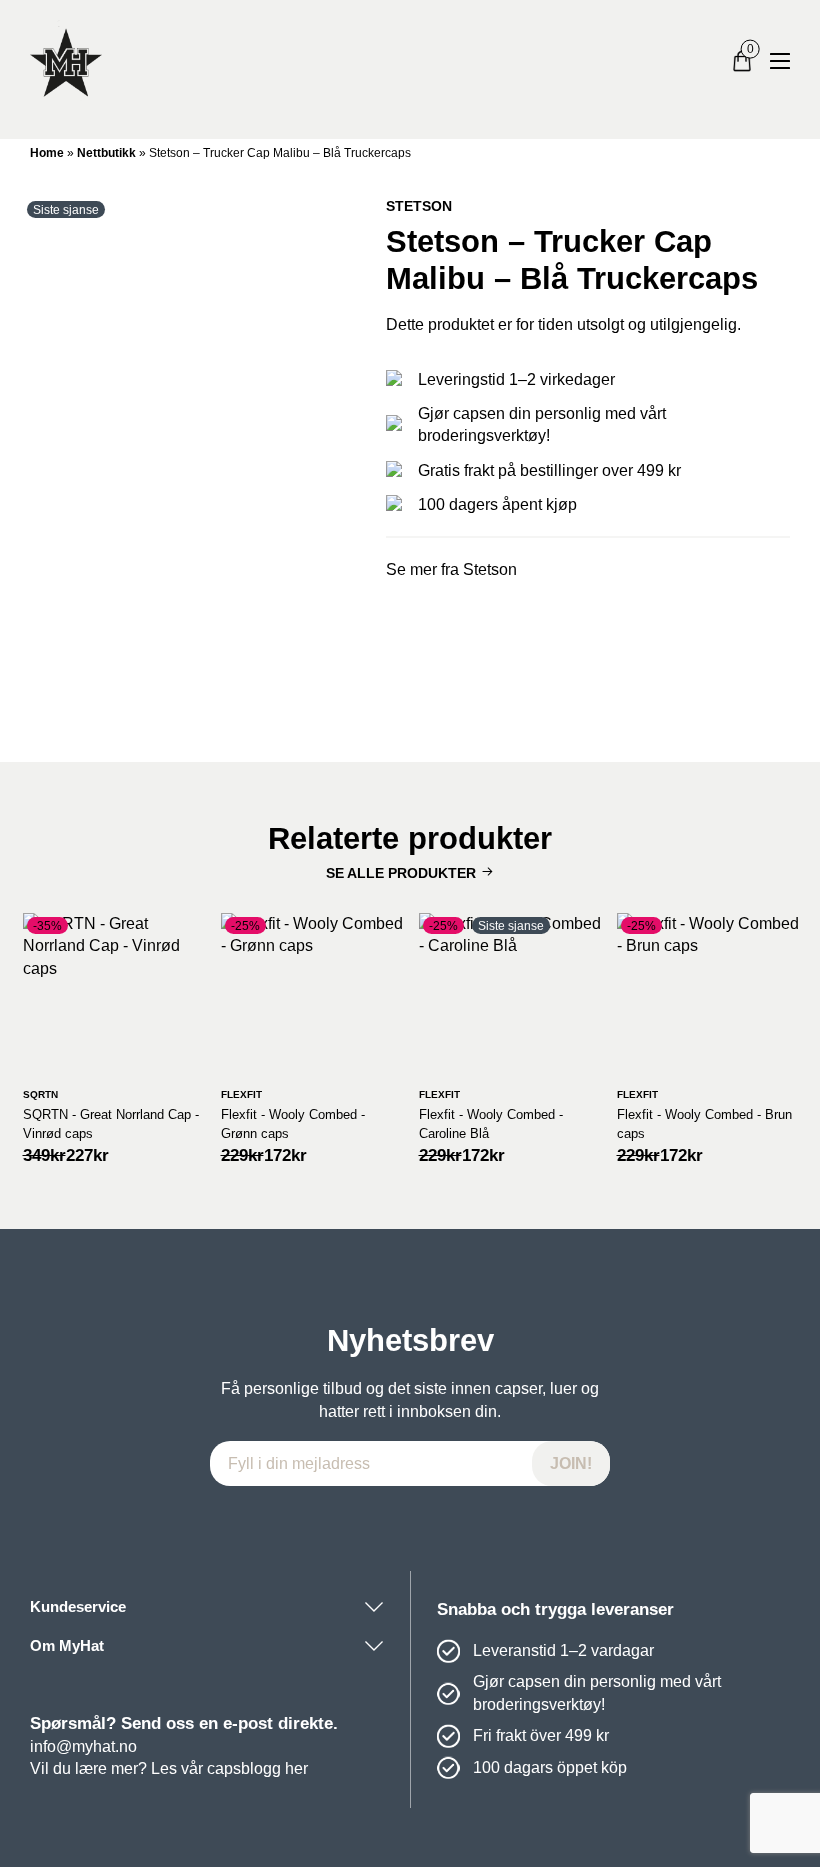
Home (47, 153)
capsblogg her (257, 1768)
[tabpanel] (193, 452)
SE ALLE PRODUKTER (401, 873)
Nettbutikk (106, 153)
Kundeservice (78, 1606)
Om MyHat (67, 1645)
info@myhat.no (83, 1746)
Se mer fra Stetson (451, 569)
